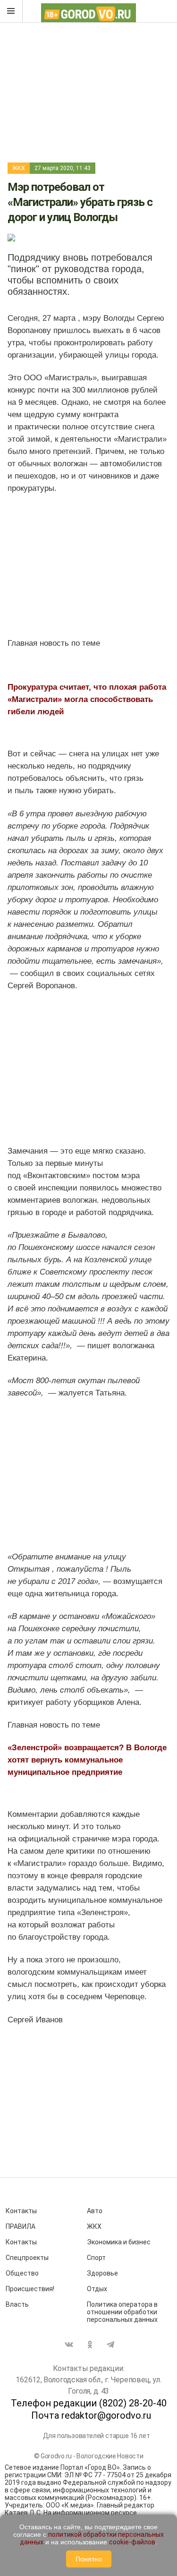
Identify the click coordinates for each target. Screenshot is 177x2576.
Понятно (89, 2559)
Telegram (110, 2345)
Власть (17, 2304)
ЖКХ (19, 168)
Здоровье (102, 2273)
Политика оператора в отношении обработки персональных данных (122, 2312)
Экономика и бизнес (119, 2242)
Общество (22, 2273)
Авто (95, 2211)
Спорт (96, 2258)
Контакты (21, 2211)
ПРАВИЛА (21, 2226)
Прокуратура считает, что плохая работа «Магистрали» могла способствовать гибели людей (87, 699)
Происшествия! (30, 2289)
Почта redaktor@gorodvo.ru (91, 2415)
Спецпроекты (27, 2258)
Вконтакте (69, 2345)
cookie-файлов (132, 2542)
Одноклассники (90, 2345)
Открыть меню (11, 11)
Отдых (97, 2289)
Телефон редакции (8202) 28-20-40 (89, 2403)
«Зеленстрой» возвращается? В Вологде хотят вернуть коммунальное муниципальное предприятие (87, 1760)
